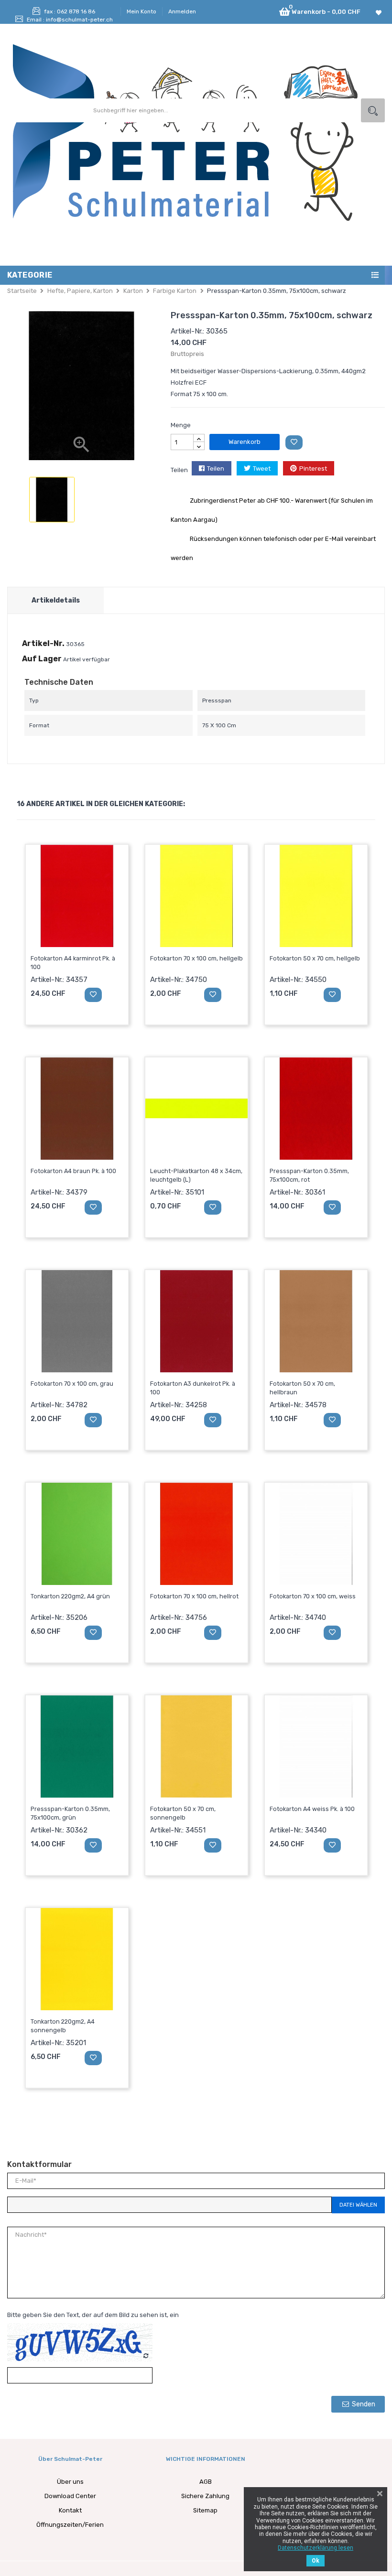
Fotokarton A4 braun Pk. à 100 (73, 1171)
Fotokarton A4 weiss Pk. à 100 (312, 1809)
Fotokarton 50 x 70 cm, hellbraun (302, 1388)
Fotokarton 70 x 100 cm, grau (72, 1384)
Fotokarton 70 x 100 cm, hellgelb (196, 958)
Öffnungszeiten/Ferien (70, 2525)
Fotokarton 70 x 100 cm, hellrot (194, 1596)
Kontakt (70, 2510)
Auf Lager (42, 659)
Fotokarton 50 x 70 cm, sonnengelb (183, 1813)
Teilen (216, 469)
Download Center (70, 2496)
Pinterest (313, 469)
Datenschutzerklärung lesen (316, 2548)
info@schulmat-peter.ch (79, 20)
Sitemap (205, 2510)
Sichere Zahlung (205, 2496)
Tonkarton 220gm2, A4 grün (70, 1596)
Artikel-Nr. (43, 643)
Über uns (70, 2482)
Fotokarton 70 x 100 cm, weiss (313, 1596)
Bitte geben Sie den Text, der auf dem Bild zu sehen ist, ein (93, 2315)
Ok (316, 2561)
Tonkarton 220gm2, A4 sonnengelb (63, 2026)
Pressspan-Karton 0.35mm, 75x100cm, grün (70, 1813)
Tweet (262, 469)
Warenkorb (245, 442)
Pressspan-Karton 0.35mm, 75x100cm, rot (309, 1175)
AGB (206, 2482)
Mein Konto (142, 11)
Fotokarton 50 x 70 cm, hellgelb (315, 958)
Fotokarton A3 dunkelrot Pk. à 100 (193, 1388)
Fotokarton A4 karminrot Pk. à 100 (73, 963)
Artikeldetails (56, 600)
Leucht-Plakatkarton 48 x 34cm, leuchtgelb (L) (196, 1175)
